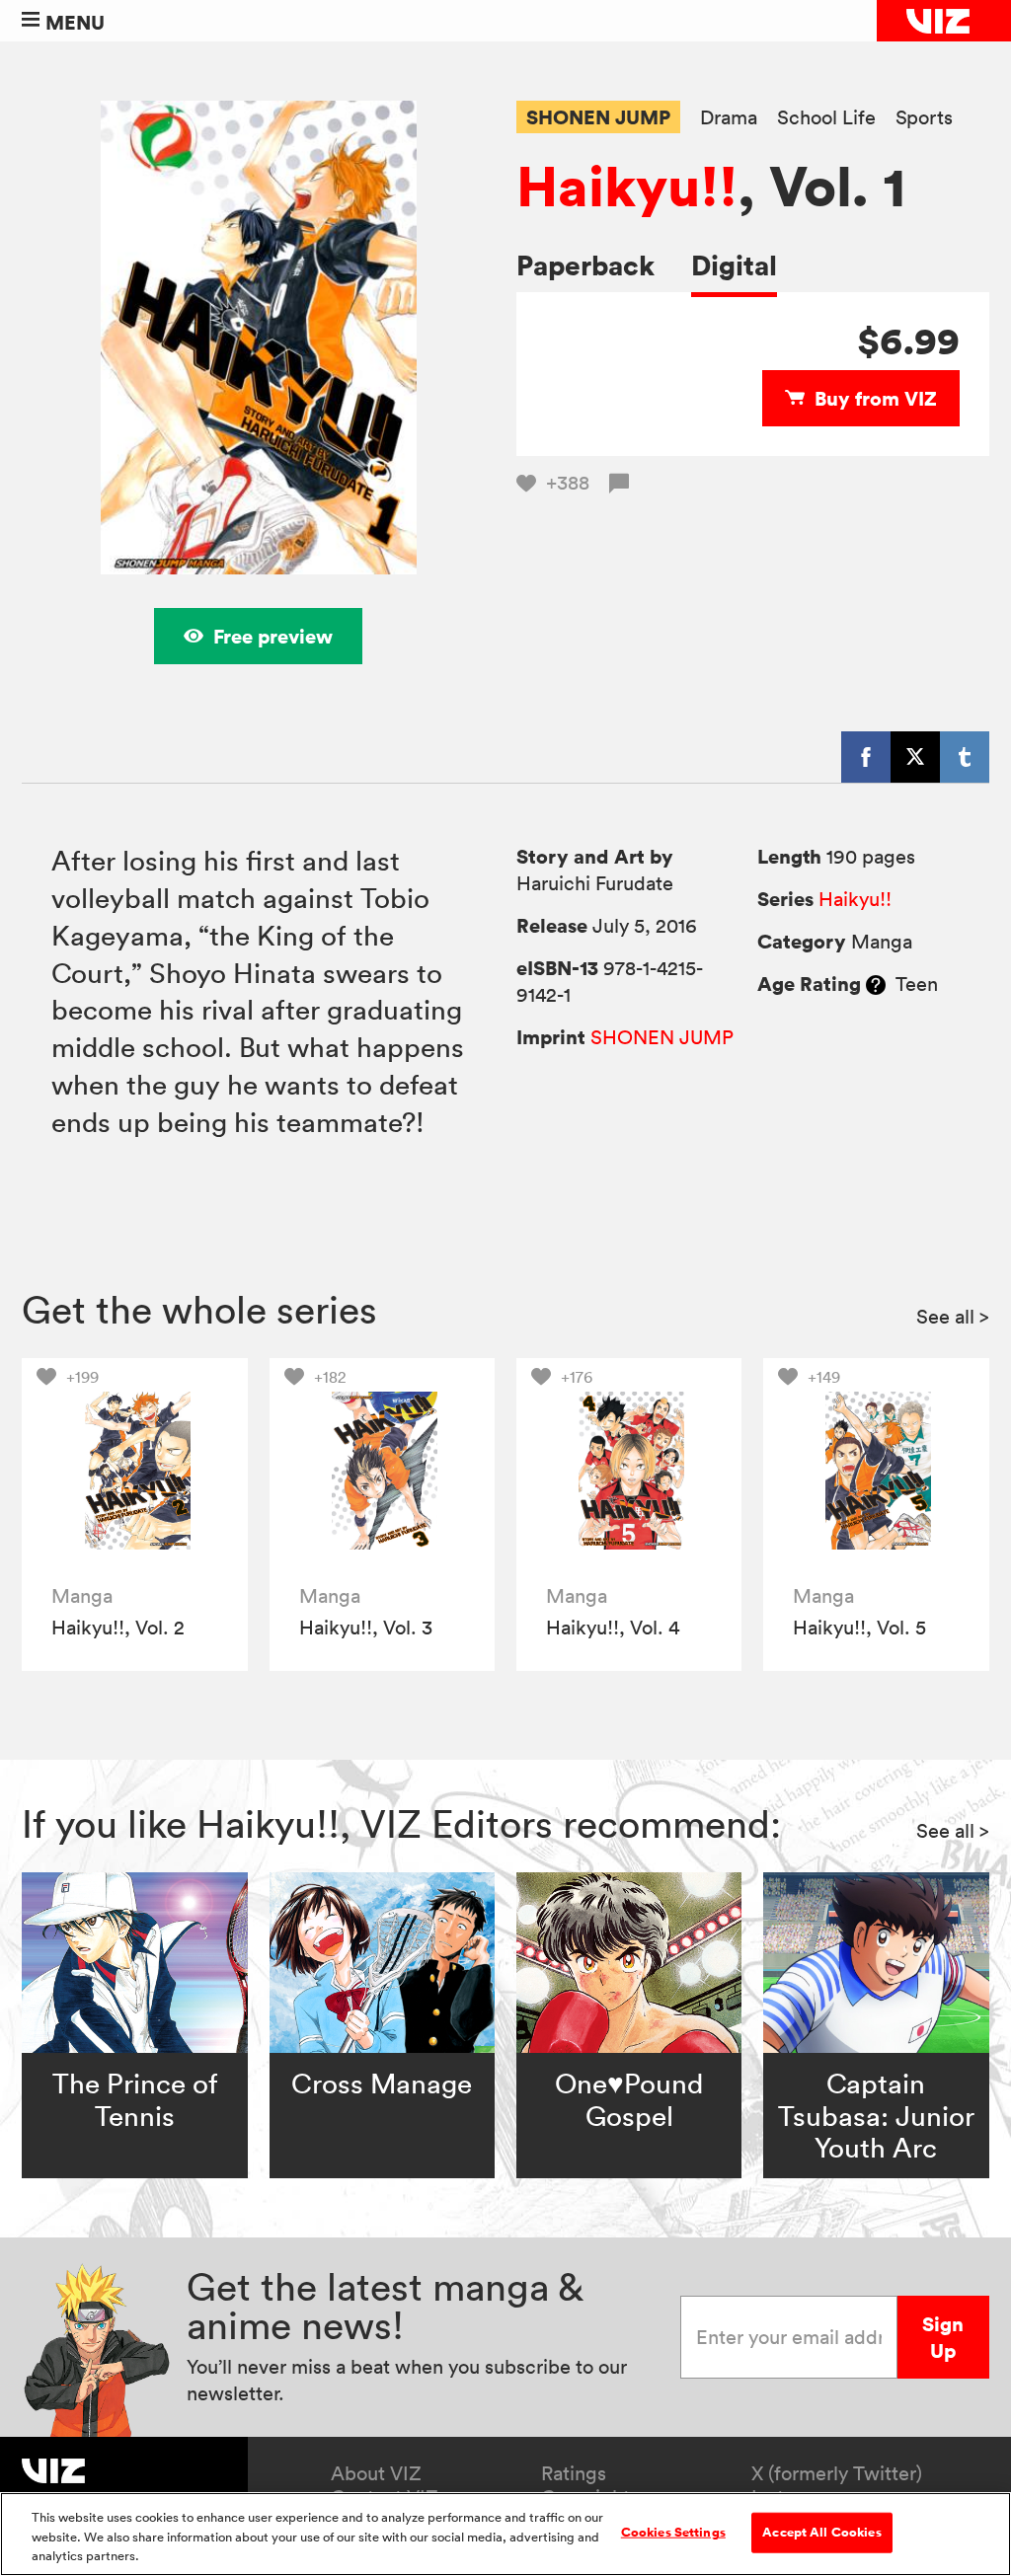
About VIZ (376, 2473)
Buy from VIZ (876, 398)
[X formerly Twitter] (915, 757)
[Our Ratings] (876, 984)
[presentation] (135, 1471)
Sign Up (943, 2337)
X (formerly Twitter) (837, 2473)
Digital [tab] (734, 265)
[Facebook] (866, 757)
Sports (924, 118)
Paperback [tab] (585, 265)
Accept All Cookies (821, 2532)
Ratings (574, 2473)
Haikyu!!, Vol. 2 (118, 1628)
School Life (826, 118)
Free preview (273, 636)
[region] (505, 2534)
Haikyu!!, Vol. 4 (613, 1628)
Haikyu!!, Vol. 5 (859, 1628)
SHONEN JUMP (598, 117)
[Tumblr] (965, 757)
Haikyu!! (627, 186)
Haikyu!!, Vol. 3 (366, 1628)
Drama (729, 118)
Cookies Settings (673, 2532)
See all (953, 1317)
